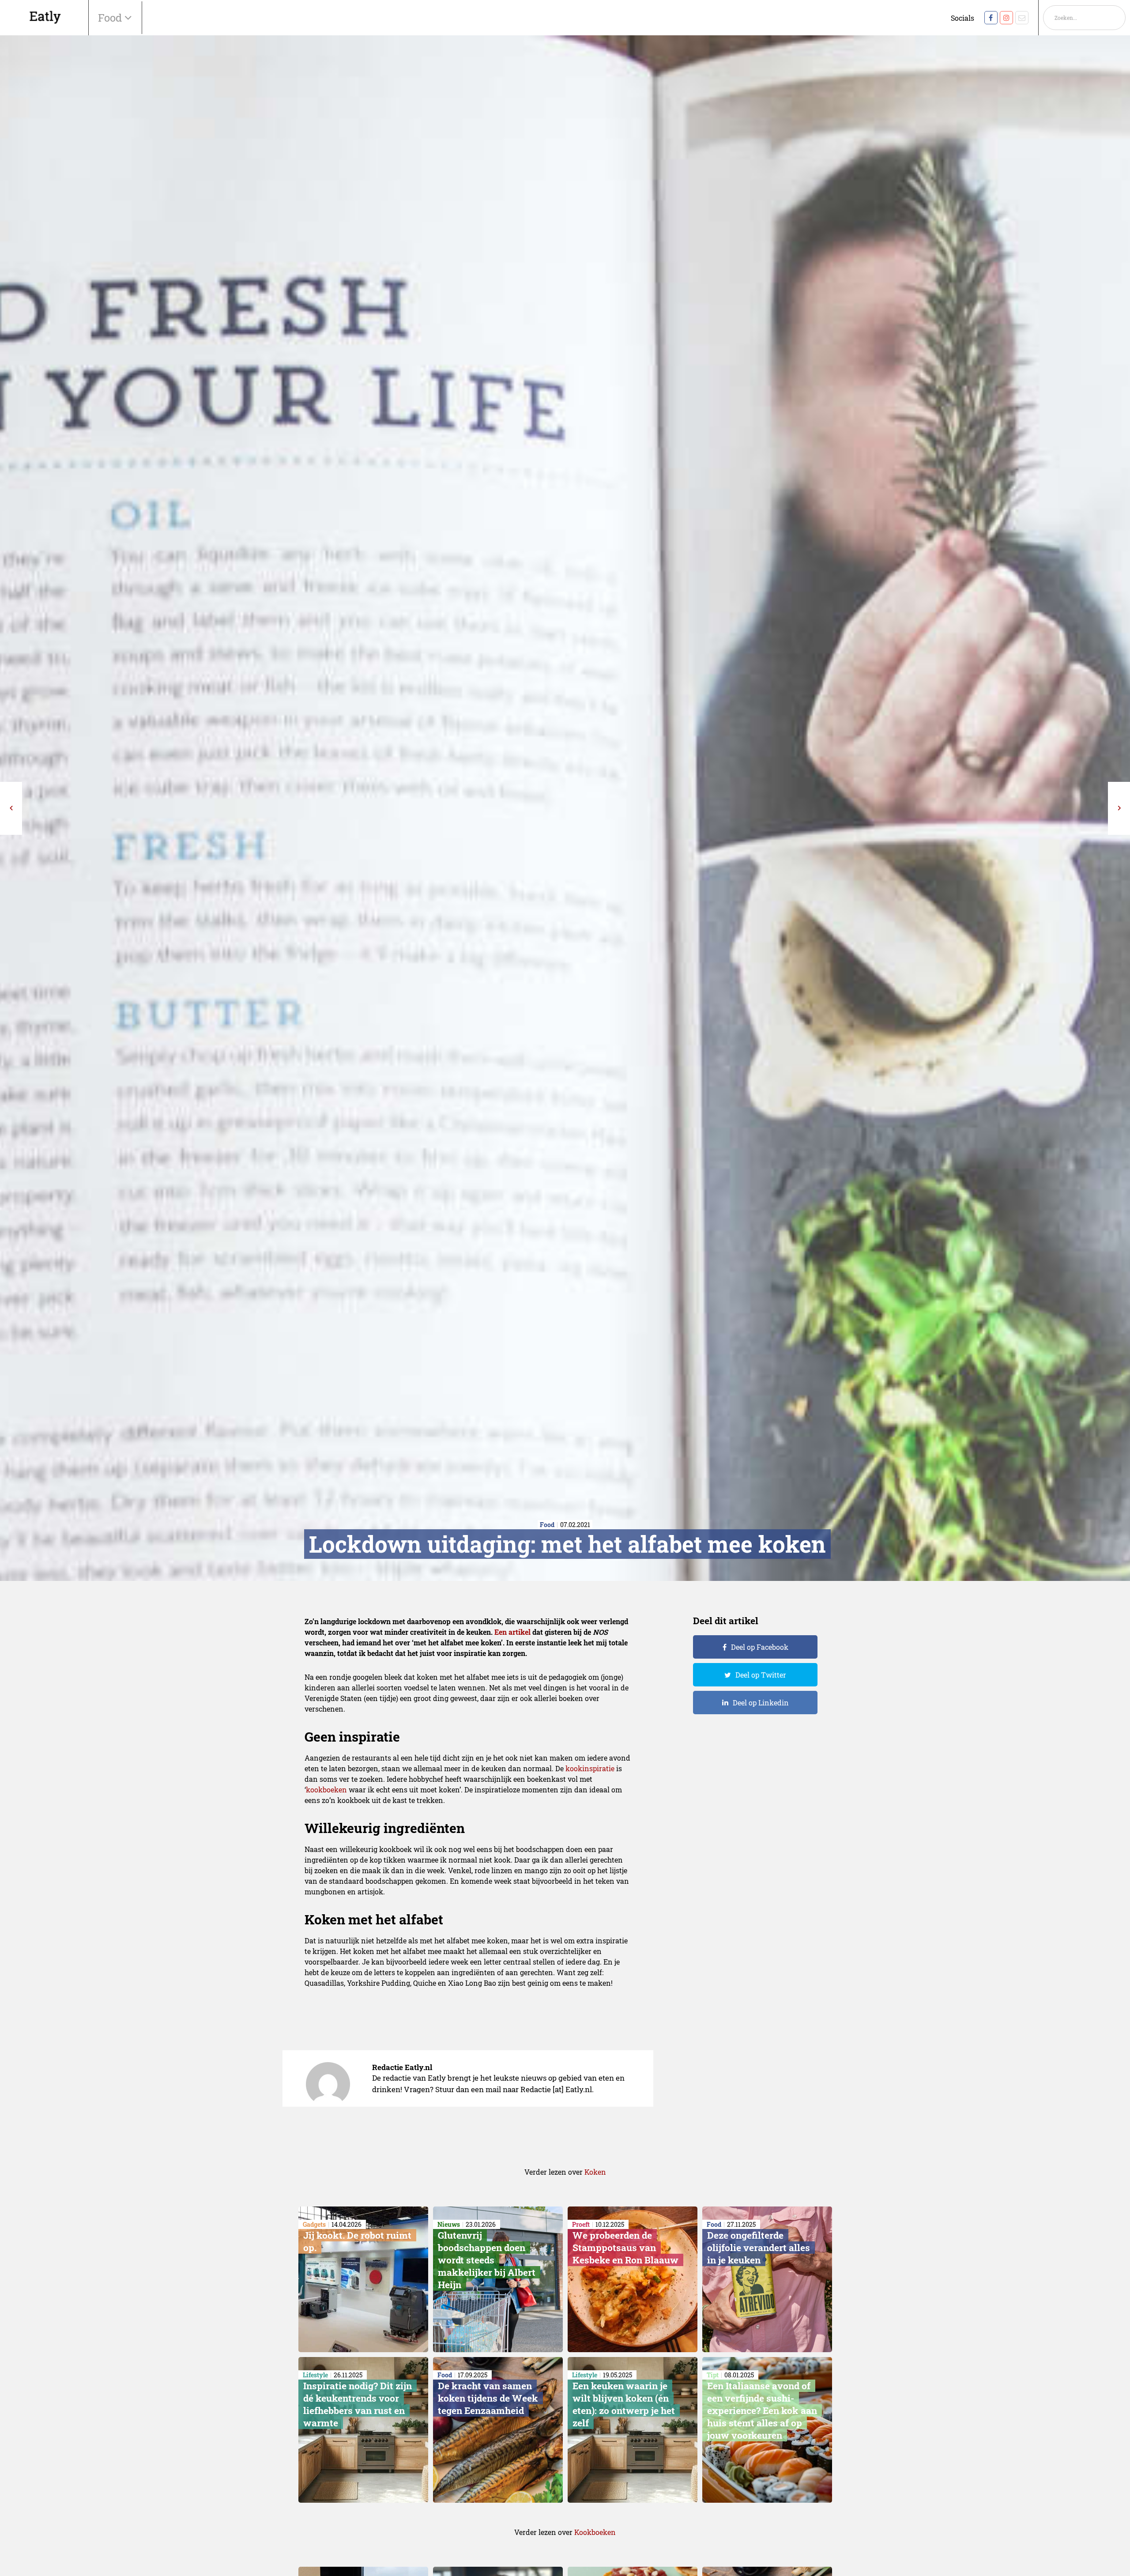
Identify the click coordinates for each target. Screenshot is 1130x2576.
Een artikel (512, 1632)
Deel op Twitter (761, 1675)
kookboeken (326, 1790)
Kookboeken (595, 2532)
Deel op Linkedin (761, 1703)
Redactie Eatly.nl (402, 2067)
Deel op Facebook (760, 1647)
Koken (595, 2172)
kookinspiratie (590, 1768)
